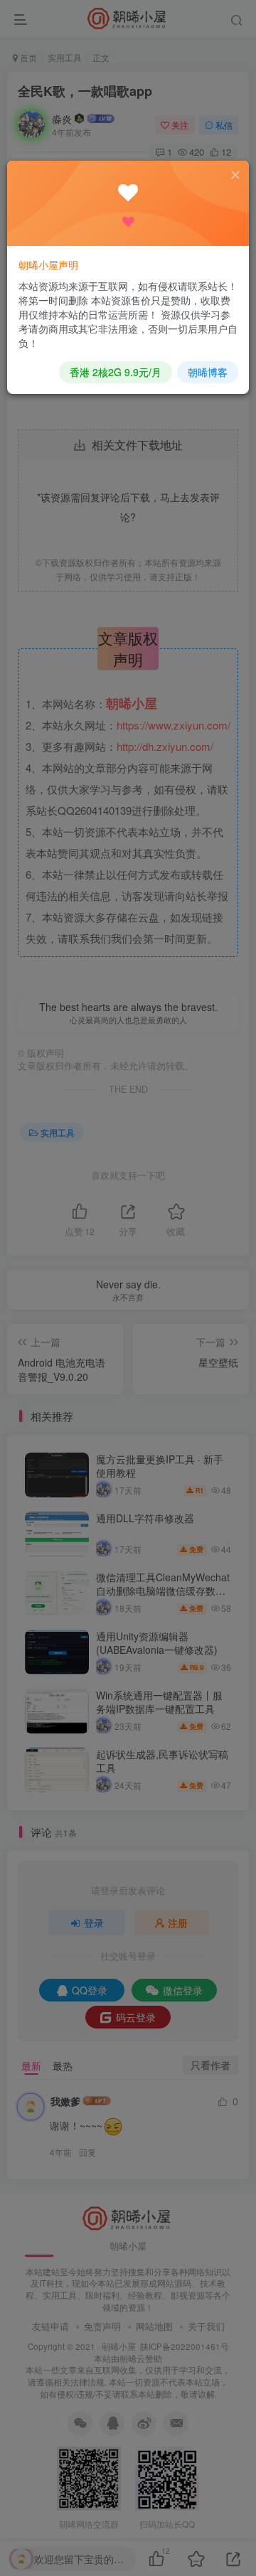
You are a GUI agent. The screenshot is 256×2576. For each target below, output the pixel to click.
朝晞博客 (208, 372)
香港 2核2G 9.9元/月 (116, 372)
